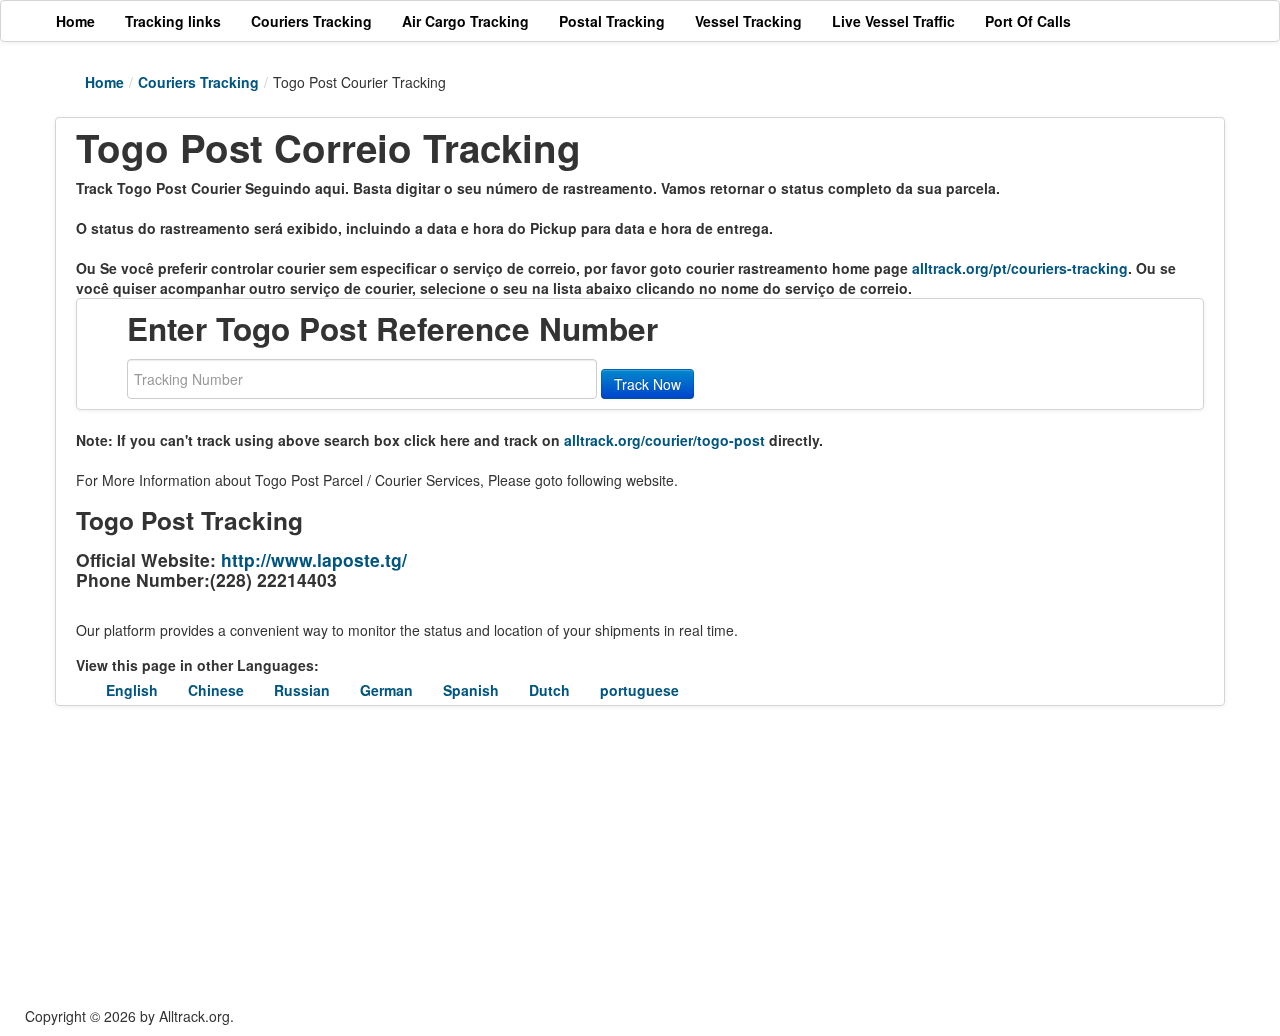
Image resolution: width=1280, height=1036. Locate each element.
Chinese (216, 690)
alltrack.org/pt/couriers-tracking (1020, 268)
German (386, 690)
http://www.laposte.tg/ (314, 559)
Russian (302, 690)
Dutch (549, 690)
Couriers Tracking (198, 82)
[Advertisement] (520, 856)
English (132, 690)
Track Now (647, 384)
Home (104, 82)
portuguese (639, 690)
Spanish (471, 690)
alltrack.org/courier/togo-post (664, 440)
